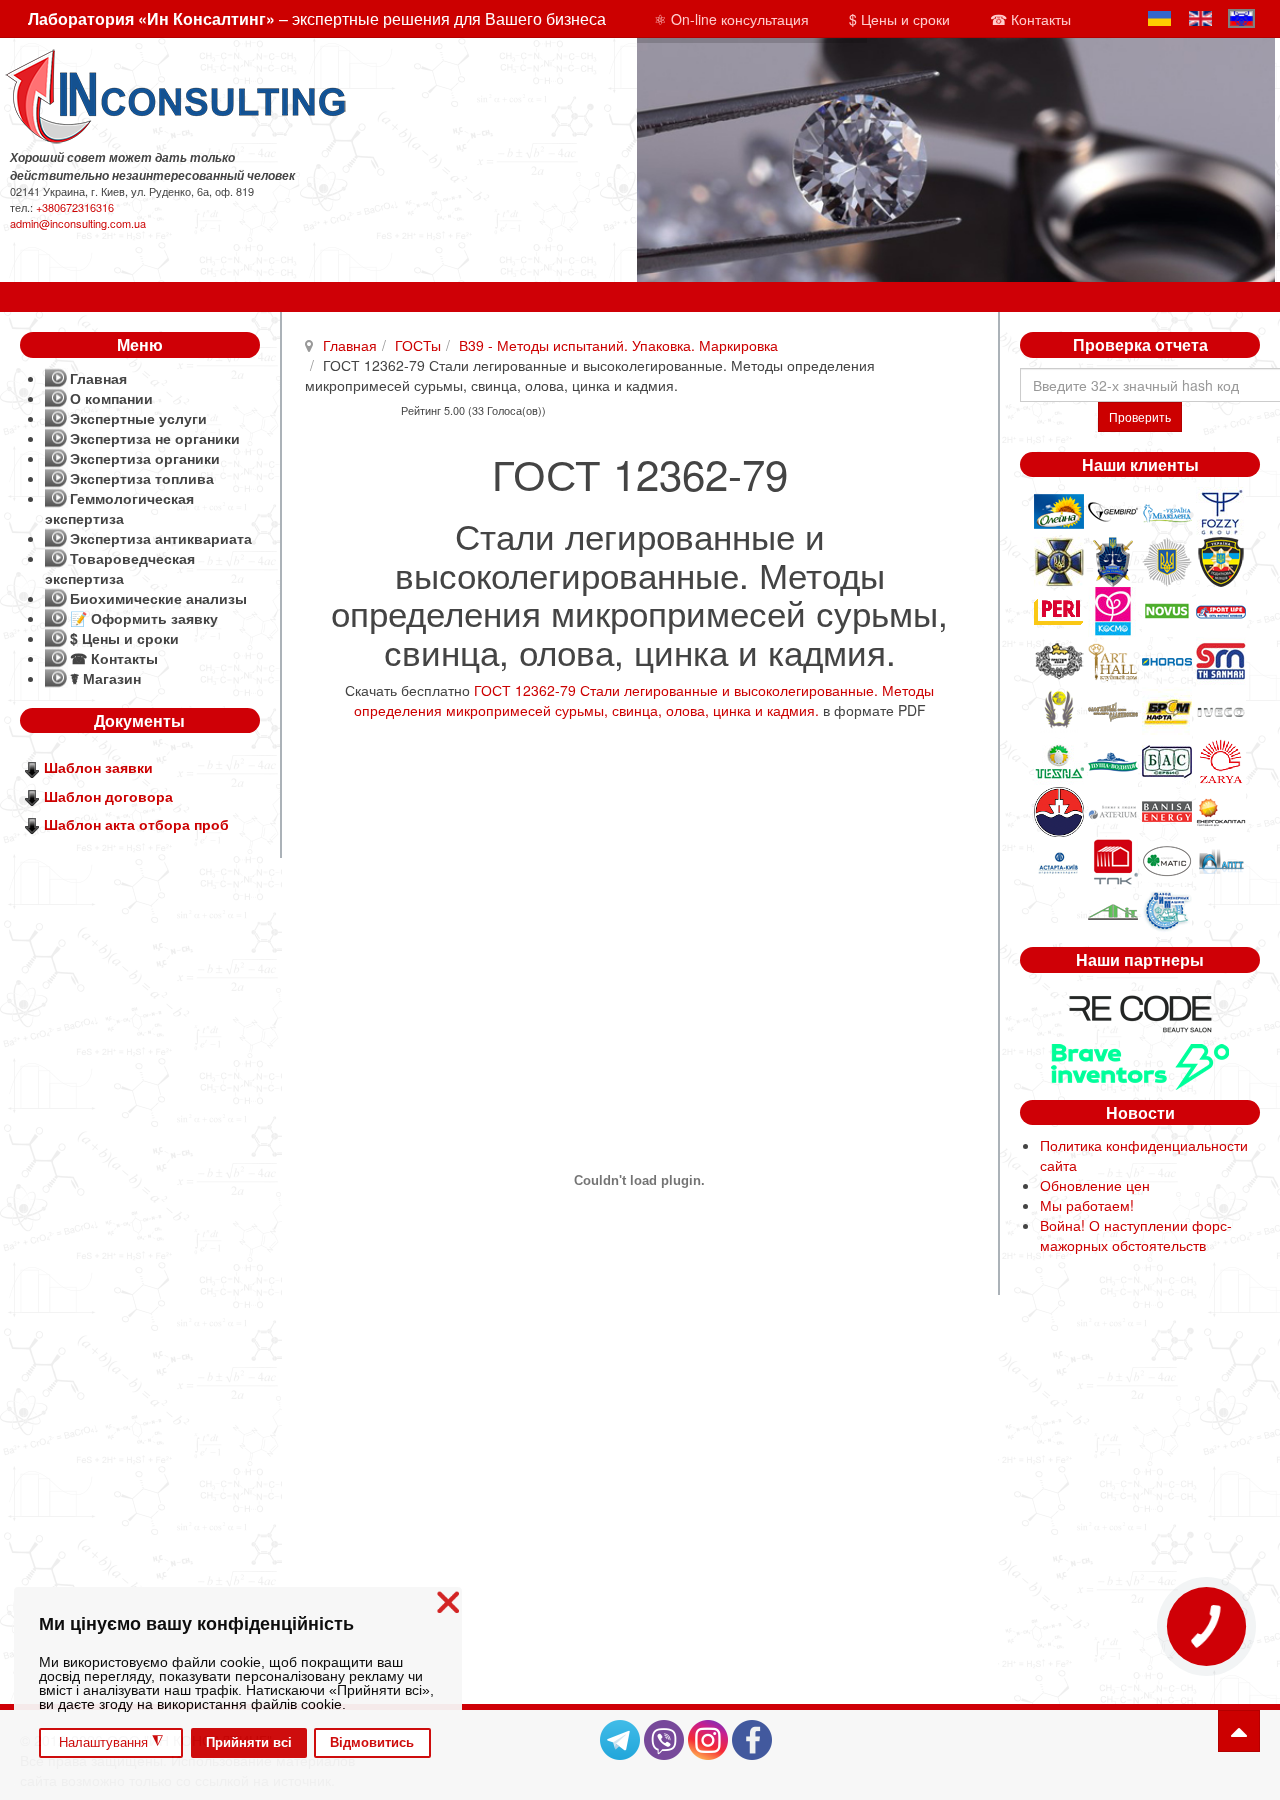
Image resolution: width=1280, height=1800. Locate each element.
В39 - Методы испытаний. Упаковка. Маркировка (618, 345)
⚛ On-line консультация (731, 19)
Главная (350, 345)
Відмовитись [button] (372, 1743)
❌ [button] (448, 1602)
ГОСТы (418, 345)
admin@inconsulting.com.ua (78, 223)
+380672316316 (75, 207)
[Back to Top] (1239, 1731)
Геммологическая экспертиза (119, 508)
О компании (111, 398)
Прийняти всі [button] (249, 1743)
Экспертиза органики (145, 458)
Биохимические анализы (158, 598)
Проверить (1140, 416)
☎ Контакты (1030, 19)
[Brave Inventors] (1140, 1064)
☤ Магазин (105, 678)
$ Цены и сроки (899, 19)
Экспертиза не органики (155, 438)
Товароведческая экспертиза (120, 568)
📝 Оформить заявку (144, 618)
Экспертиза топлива (142, 478)
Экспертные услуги (138, 418)
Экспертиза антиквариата (161, 538)
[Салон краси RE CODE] (1140, 1011)
